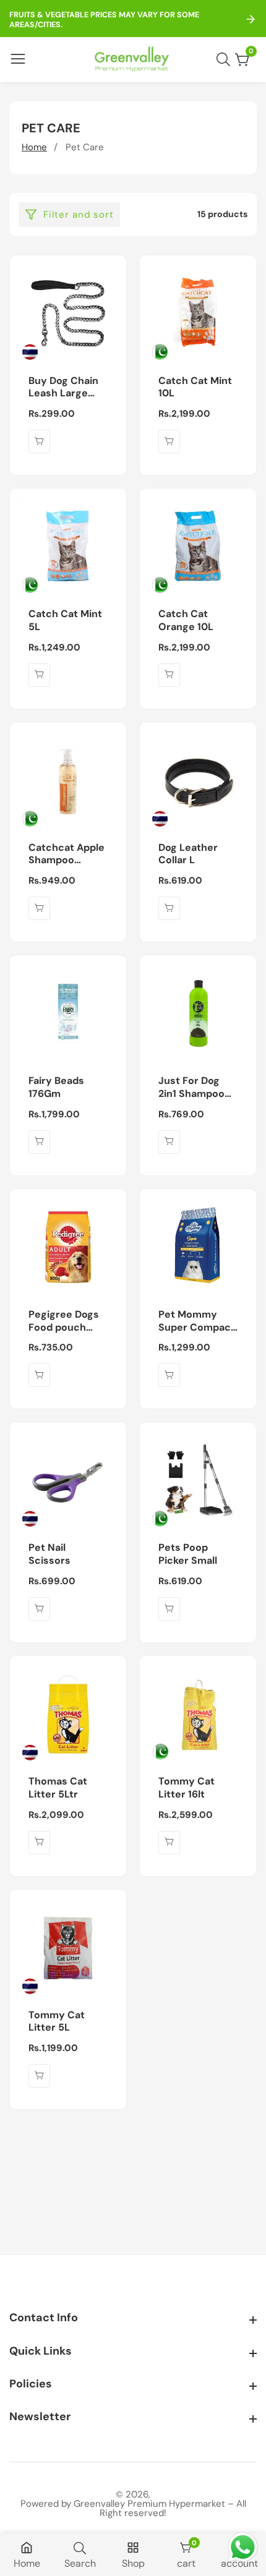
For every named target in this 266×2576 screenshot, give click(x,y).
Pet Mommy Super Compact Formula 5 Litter (197, 1321)
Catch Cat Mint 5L (65, 621)
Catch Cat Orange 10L (186, 621)
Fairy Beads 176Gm (56, 1087)
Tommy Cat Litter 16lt (187, 1788)
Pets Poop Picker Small (188, 1554)
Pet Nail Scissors (49, 1554)
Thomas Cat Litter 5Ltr (58, 1788)
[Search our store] (226, 59)
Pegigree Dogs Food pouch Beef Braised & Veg (64, 1321)
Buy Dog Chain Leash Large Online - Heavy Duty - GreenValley (65, 388)
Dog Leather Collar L (188, 854)
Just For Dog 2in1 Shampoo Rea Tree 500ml (197, 1088)
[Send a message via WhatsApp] (243, 2547)
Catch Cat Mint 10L (195, 387)
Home (34, 147)
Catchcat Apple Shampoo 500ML (66, 855)
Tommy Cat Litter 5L (57, 2022)
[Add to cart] (39, 441)
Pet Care (85, 147)
